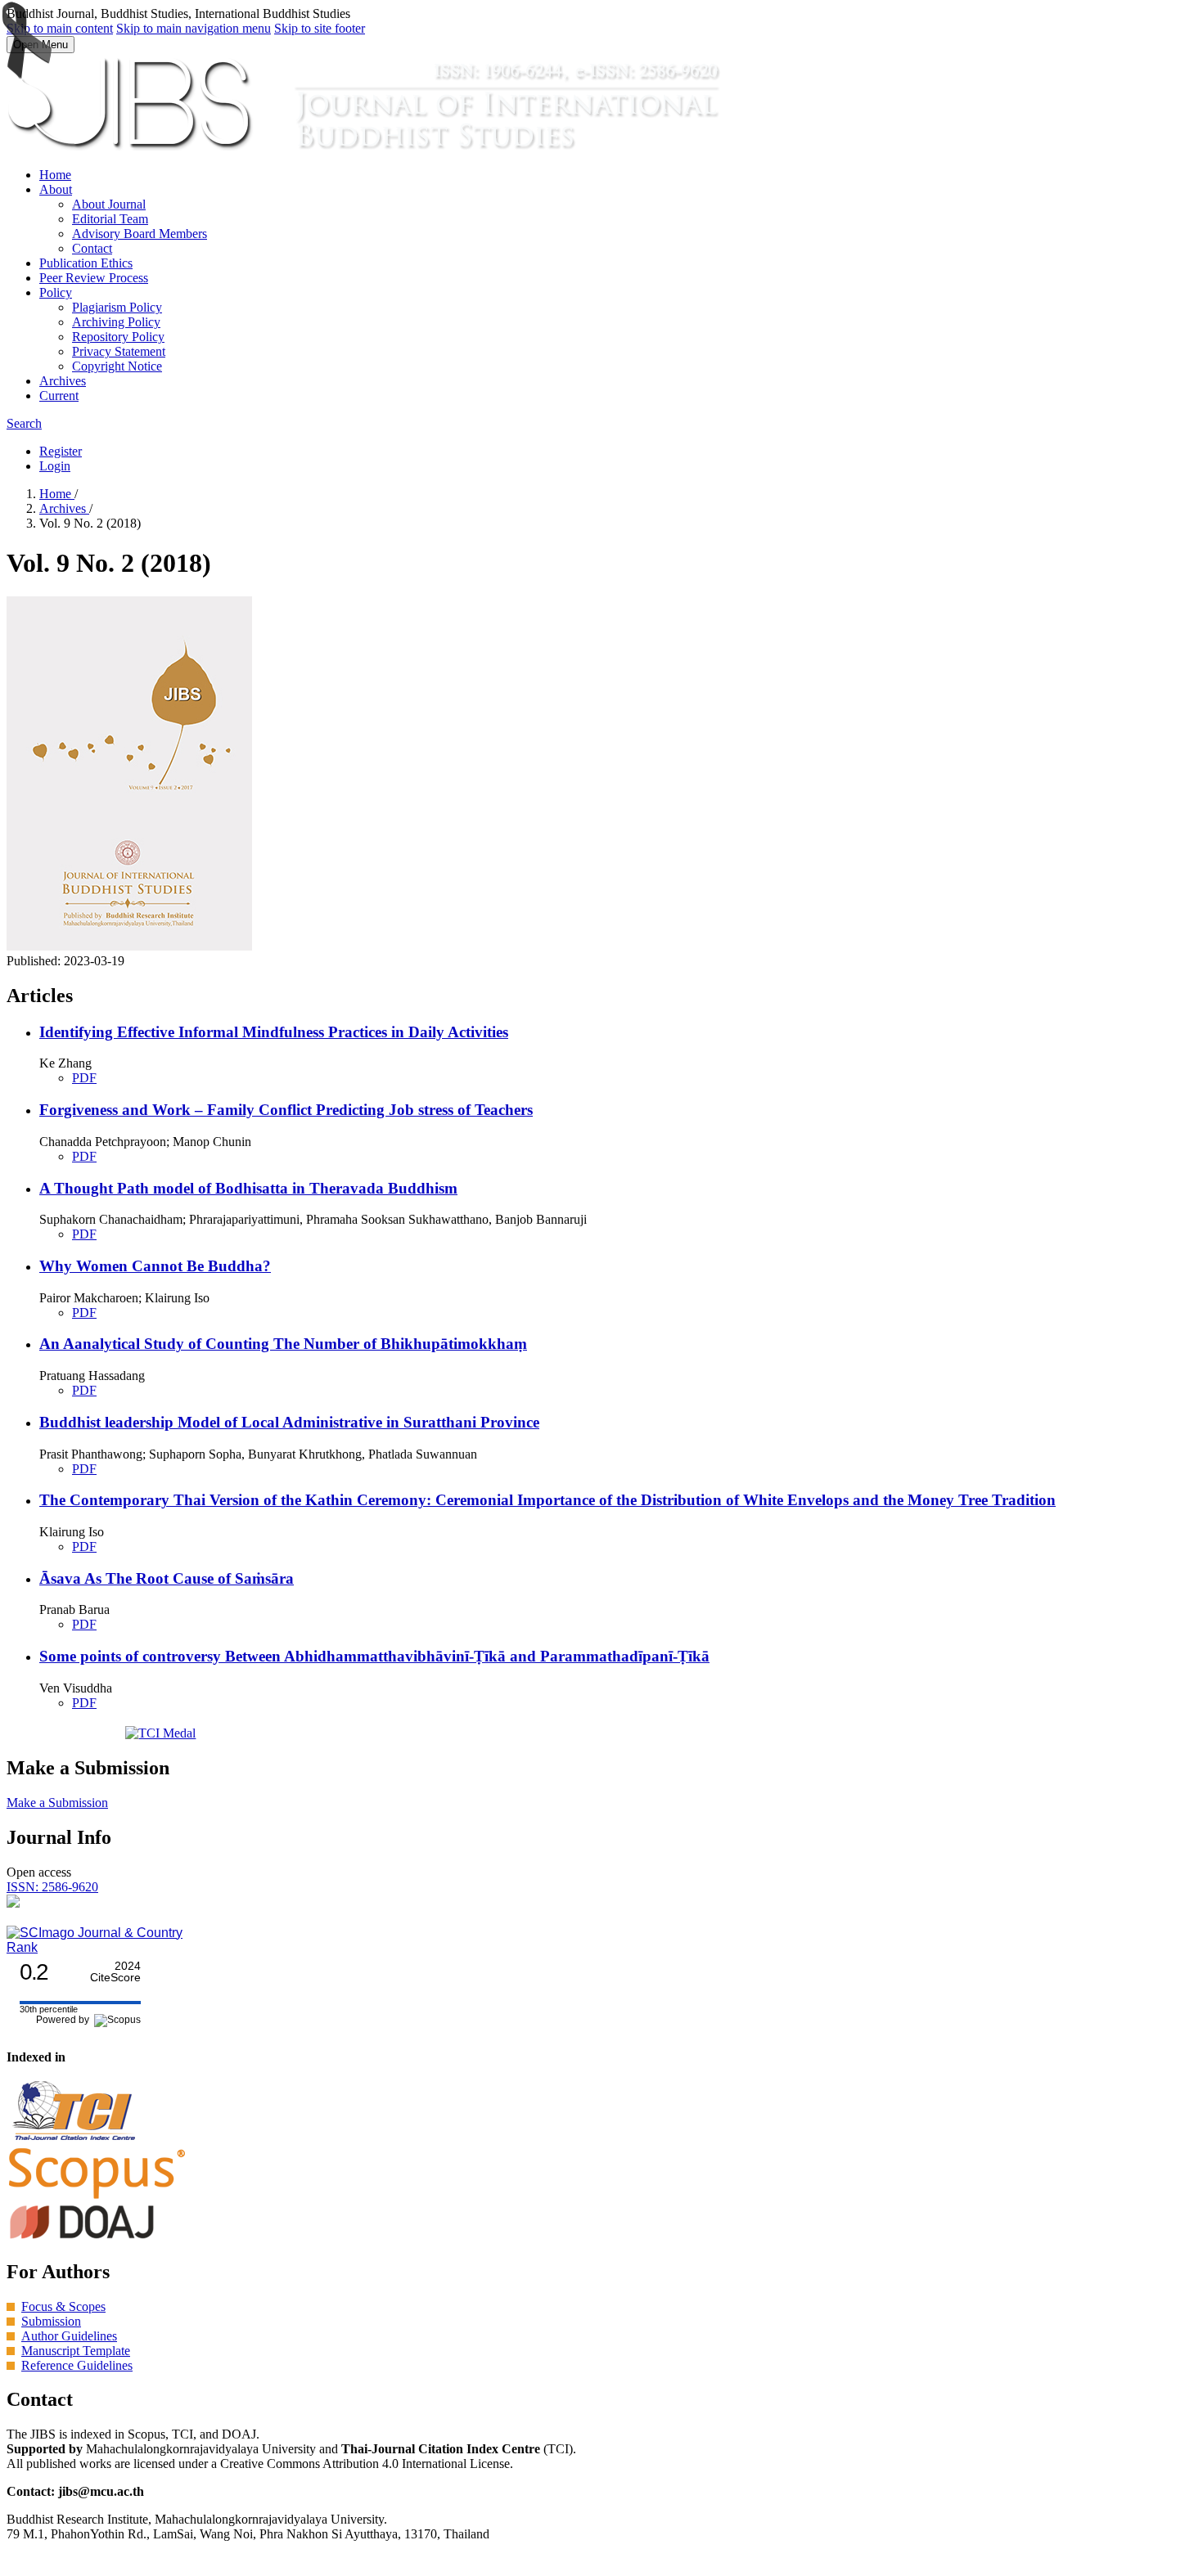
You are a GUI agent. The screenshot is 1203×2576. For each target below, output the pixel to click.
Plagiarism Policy (117, 307)
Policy (56, 292)
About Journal (109, 204)
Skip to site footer (320, 28)
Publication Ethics (86, 263)
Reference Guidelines (77, 2365)
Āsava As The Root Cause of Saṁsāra (167, 1578)
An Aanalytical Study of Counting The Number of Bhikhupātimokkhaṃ (283, 1344)
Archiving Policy (116, 322)
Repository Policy (118, 337)
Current (59, 396)
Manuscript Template (76, 2351)
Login (55, 466)
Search (24, 423)
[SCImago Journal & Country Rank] (97, 1947)
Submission (51, 2321)
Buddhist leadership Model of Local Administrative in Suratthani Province (289, 1422)
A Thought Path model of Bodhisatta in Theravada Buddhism (248, 1188)
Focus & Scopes (63, 2306)
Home (55, 175)
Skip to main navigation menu (194, 28)
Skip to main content (60, 28)
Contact (92, 248)
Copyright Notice (117, 366)
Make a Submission (57, 1803)
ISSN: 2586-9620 (52, 1887)
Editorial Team (110, 219)
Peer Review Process (94, 278)
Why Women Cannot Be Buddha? (155, 1266)
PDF (84, 1078)
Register (61, 451)
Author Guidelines (69, 2336)
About (56, 189)
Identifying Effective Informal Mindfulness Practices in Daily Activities (274, 1032)
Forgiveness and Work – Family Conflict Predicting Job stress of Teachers (286, 1110)
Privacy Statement (119, 351)
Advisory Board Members (140, 234)
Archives (63, 381)
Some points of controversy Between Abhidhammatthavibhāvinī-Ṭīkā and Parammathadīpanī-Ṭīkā (374, 1656)
